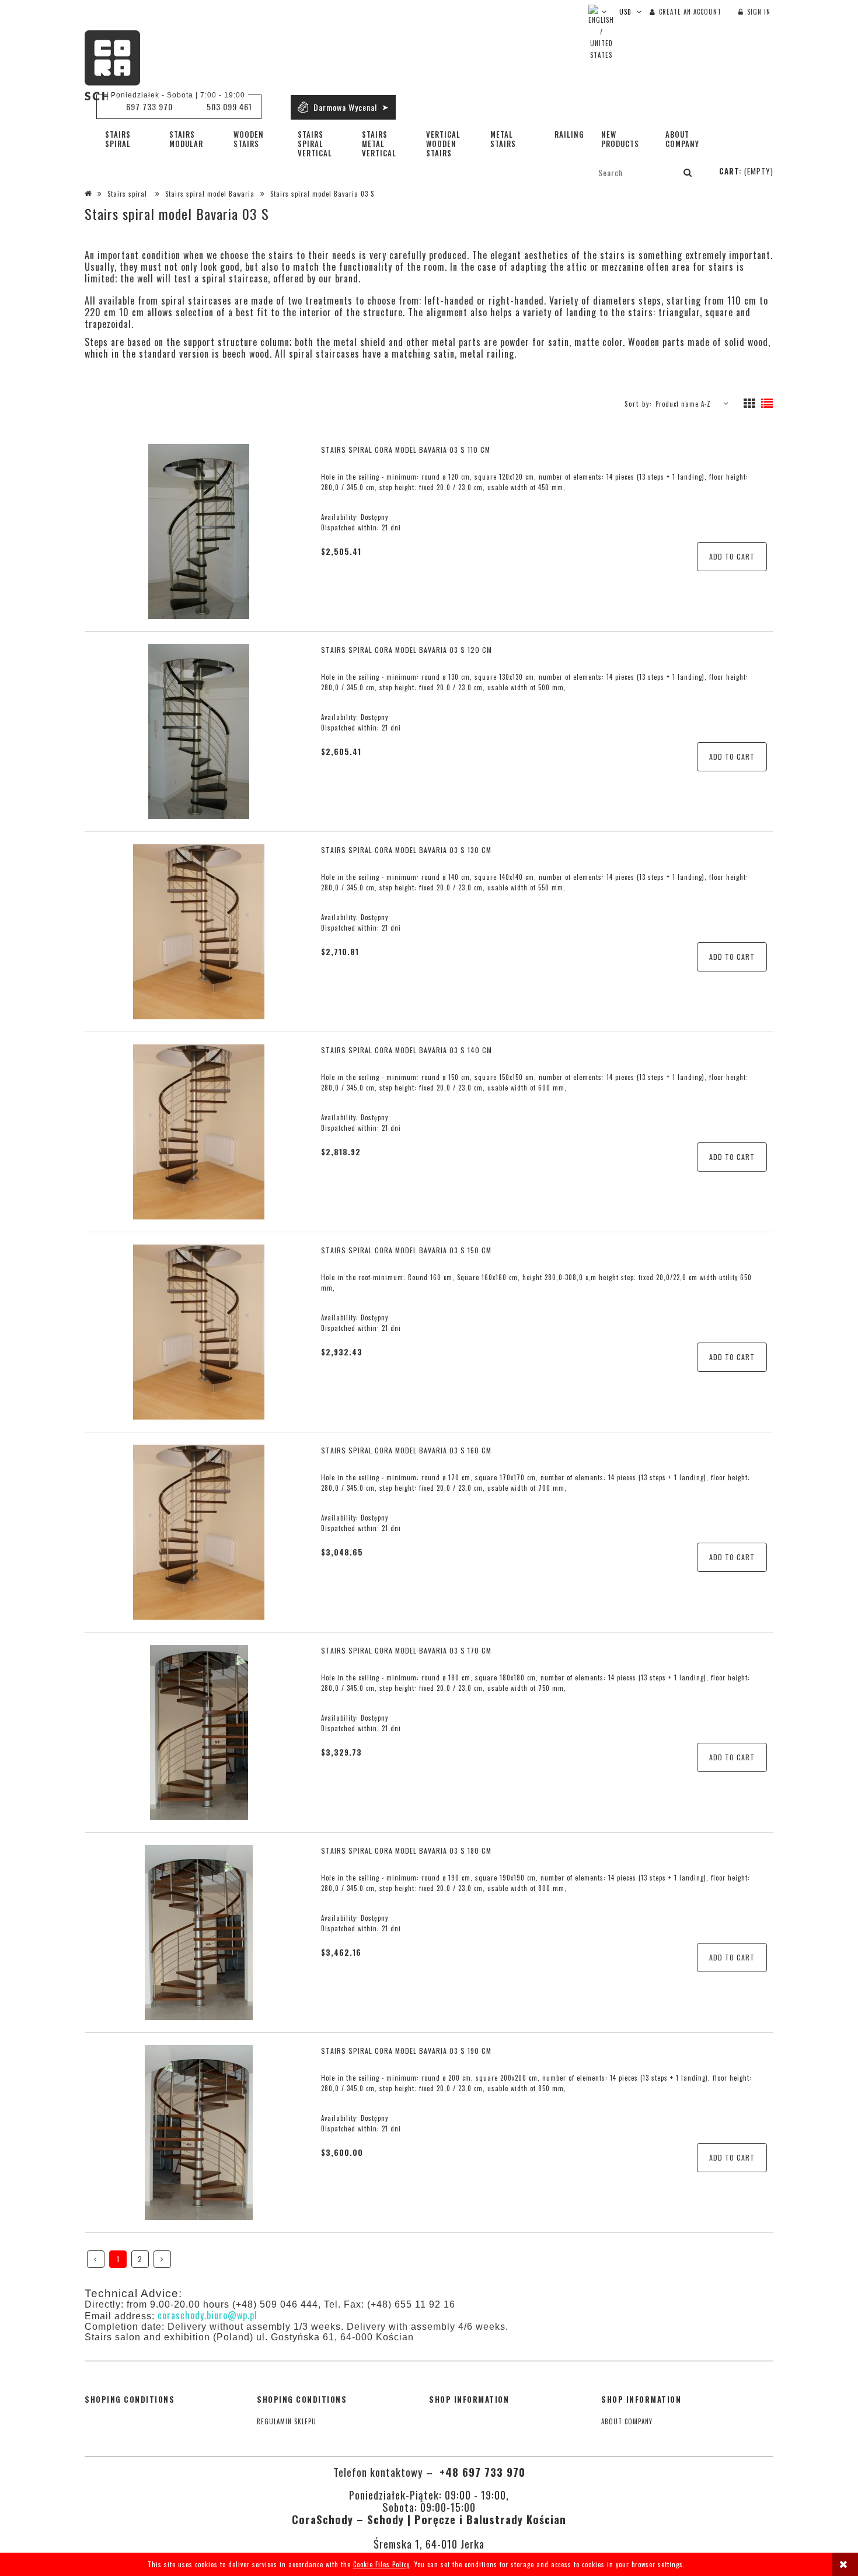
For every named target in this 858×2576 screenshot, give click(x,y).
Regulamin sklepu (287, 2421)
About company (627, 2421)
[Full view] (767, 404)
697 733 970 (149, 106)
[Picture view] (750, 404)
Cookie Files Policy (381, 2564)
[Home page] (112, 65)
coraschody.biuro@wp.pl (207, 2315)
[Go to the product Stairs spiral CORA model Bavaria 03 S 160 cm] (199, 1532)
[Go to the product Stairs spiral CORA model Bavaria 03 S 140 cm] (199, 1132)
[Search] (688, 172)
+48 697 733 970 (481, 2472)
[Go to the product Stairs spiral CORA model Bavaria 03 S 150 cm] (199, 1332)
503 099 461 (229, 106)
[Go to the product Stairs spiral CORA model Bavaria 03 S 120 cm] (199, 732)
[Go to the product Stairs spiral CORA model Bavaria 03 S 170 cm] (199, 1732)
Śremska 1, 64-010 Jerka (429, 2544)
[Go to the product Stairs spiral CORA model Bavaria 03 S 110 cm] (199, 532)
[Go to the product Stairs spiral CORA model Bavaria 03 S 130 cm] (199, 932)
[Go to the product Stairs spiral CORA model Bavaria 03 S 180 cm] (199, 1932)
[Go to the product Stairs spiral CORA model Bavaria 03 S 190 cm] (199, 2133)
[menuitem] (128, 139)
